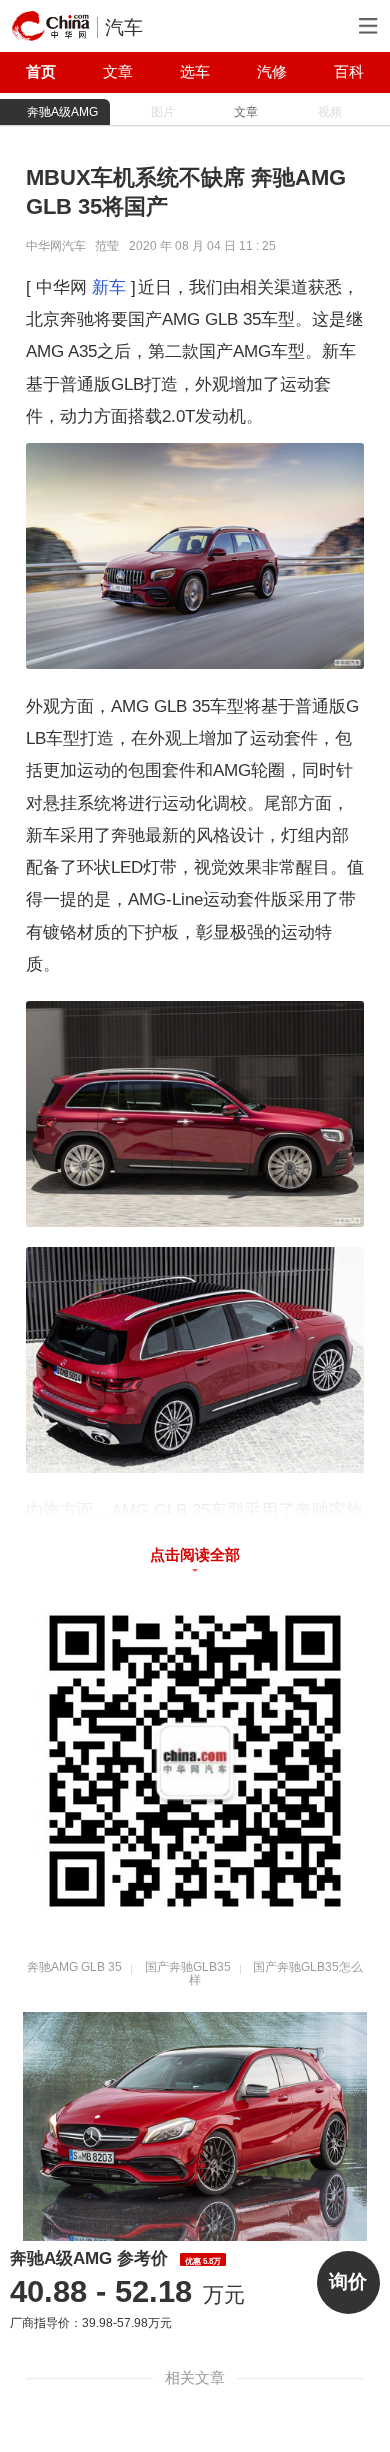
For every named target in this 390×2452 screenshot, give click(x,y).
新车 (109, 287)
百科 (349, 72)
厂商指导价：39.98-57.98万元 (91, 2323)
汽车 (124, 27)
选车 (195, 72)
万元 (127, 2294)
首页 (41, 72)
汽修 (272, 72)
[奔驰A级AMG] (194, 2126)
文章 (118, 72)
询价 (348, 2281)
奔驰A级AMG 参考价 (115, 2258)
